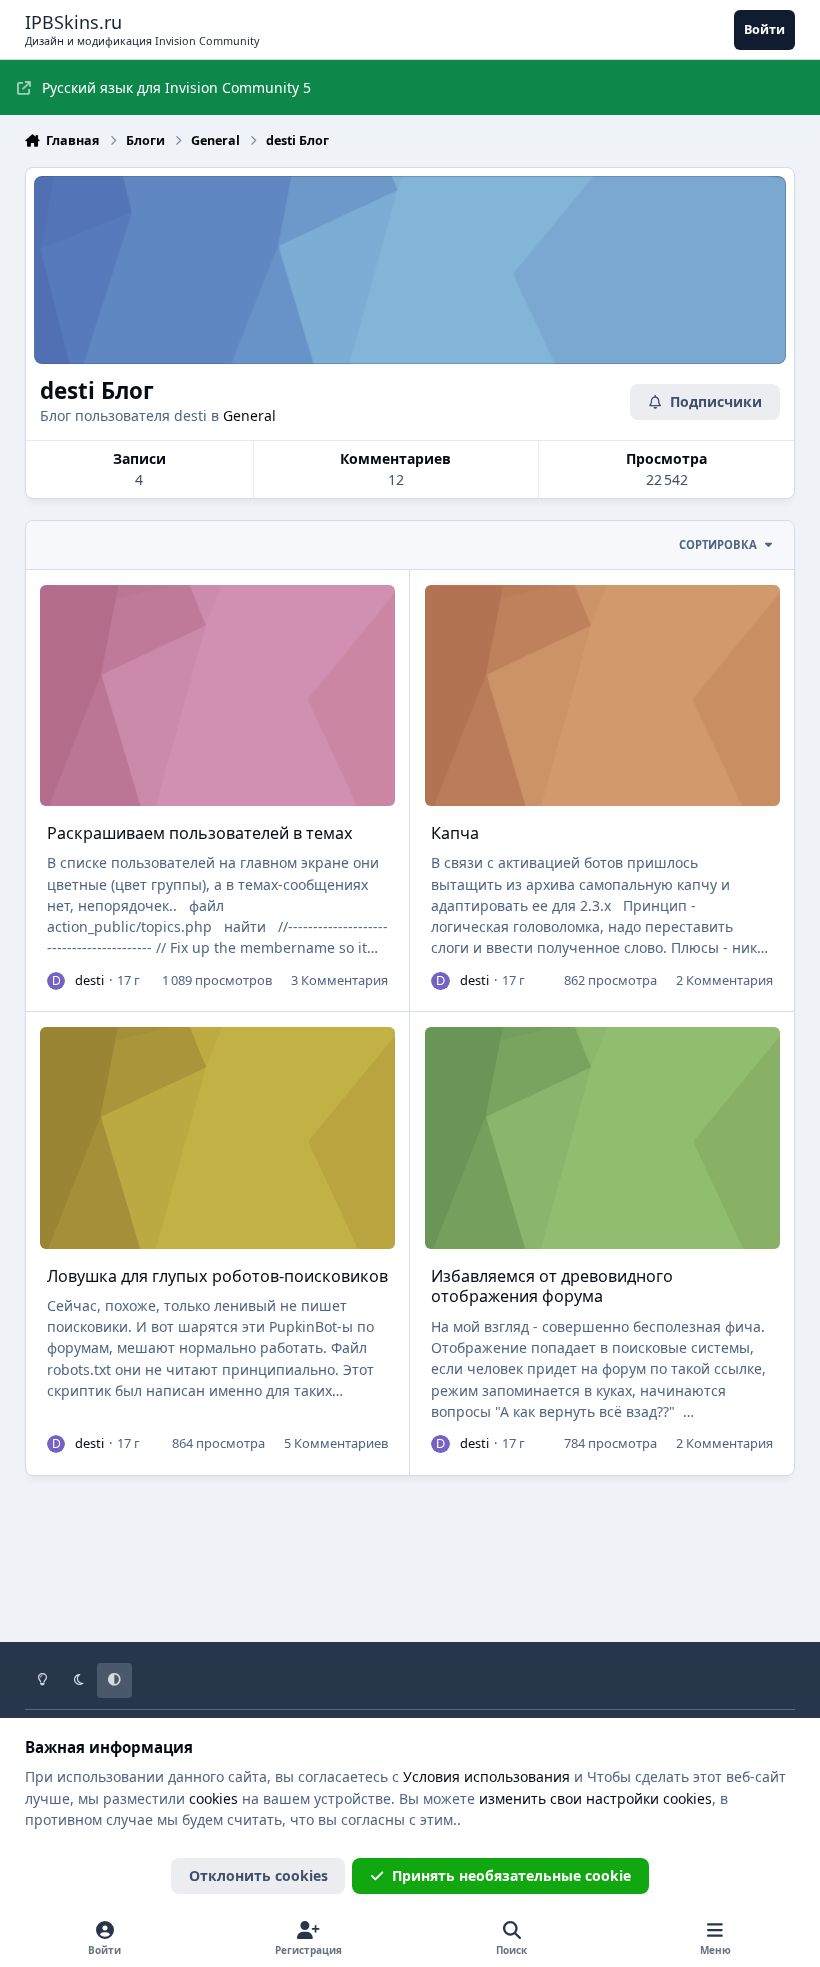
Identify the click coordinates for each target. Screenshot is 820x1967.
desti (89, 980)
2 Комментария (724, 980)
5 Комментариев (336, 1443)
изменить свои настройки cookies (595, 1798)
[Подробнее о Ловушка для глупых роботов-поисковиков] (217, 1138)
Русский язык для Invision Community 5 (176, 87)
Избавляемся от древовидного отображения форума (552, 1286)
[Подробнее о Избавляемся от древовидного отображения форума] (602, 1138)
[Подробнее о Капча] (602, 696)
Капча (455, 833)
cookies (213, 1798)
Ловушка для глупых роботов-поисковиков (217, 1276)
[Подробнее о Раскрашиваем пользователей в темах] (217, 696)
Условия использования (486, 1776)
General (249, 415)
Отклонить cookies (258, 1875)
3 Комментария (339, 980)
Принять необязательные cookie (511, 1875)
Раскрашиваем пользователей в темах (200, 833)
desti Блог (97, 390)
